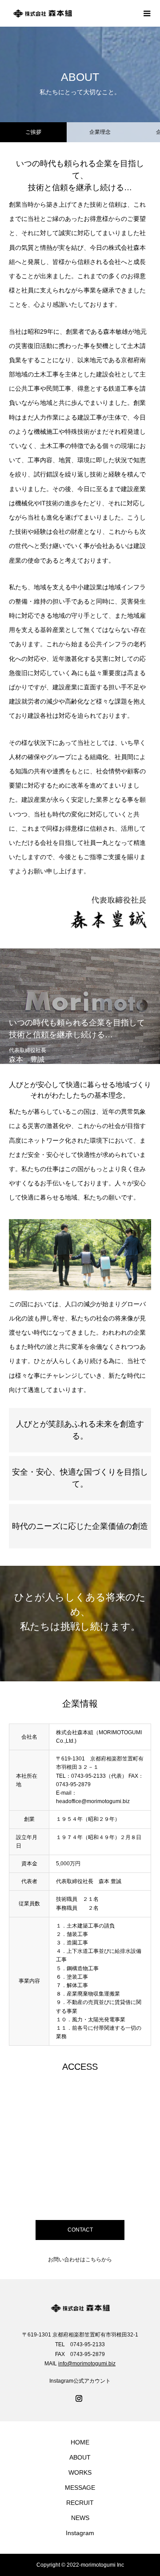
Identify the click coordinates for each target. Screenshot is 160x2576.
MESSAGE (80, 2488)
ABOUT (80, 2457)
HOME (80, 2442)
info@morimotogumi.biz (87, 2364)
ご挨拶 (33, 132)
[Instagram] (80, 2399)
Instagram (80, 2533)
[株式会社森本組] (71, 13)
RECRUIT (80, 2503)
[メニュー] (147, 13)
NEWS (80, 2518)
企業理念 (100, 132)
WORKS (80, 2472)
